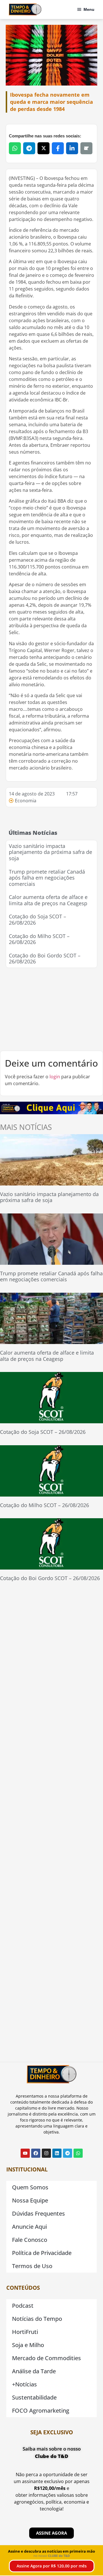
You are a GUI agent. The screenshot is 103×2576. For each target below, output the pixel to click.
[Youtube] (25, 2153)
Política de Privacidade (42, 2253)
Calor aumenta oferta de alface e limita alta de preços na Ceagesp (48, 900)
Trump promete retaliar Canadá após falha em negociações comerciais (47, 878)
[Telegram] (68, 2153)
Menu (89, 9)
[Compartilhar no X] (43, 148)
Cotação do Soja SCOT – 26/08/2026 (37, 919)
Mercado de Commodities (46, 2358)
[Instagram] (46, 2153)
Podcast (23, 2306)
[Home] (25, 9)
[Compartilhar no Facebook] (58, 148)
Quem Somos (30, 2187)
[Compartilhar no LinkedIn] (72, 148)
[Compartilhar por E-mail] (86, 148)
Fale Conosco (30, 2240)
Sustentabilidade (34, 2397)
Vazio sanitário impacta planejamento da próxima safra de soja (50, 852)
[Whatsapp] (78, 2153)
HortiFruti (25, 2332)
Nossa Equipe (30, 2200)
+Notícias (24, 2384)
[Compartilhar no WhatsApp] (15, 148)
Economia (26, 801)
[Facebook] (36, 2153)
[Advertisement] (51, 1009)
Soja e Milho (28, 2345)
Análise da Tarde (34, 2371)
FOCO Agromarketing (41, 2410)
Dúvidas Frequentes (38, 2213)
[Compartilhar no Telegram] (29, 148)
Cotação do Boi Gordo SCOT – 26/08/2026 (45, 959)
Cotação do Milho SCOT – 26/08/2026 (39, 939)
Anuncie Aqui (29, 2227)
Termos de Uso (32, 2266)
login (55, 1077)
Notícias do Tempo (37, 2319)
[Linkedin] (57, 2153)
